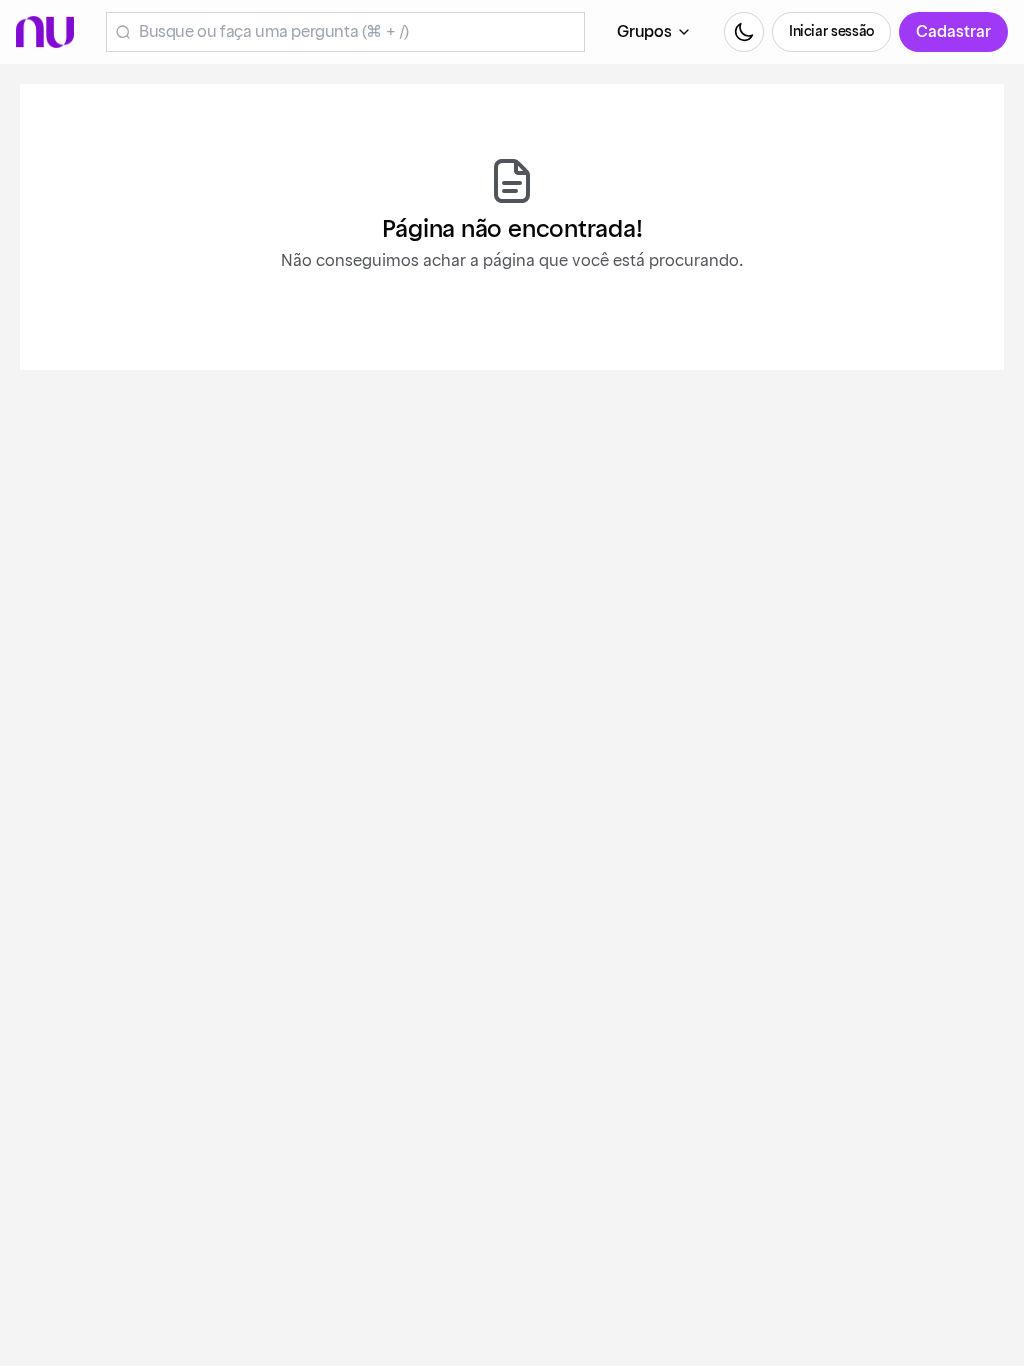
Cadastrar (953, 32)
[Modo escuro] (744, 32)
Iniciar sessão (831, 32)
